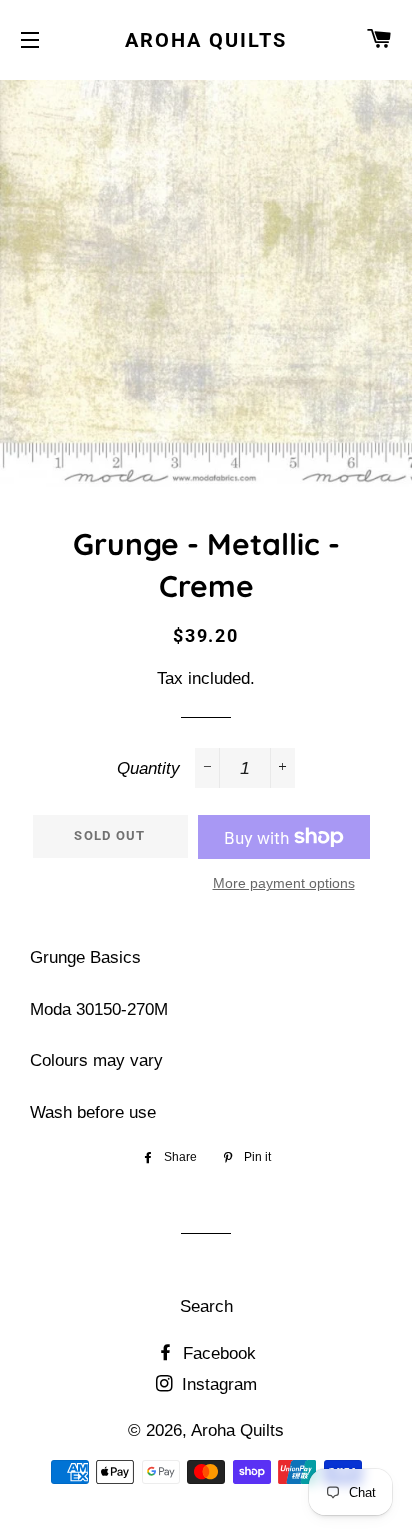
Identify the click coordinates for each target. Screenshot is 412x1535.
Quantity (148, 768)
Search (206, 1306)
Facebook (217, 1353)
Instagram (217, 1384)
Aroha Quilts (206, 40)
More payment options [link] (284, 883)
